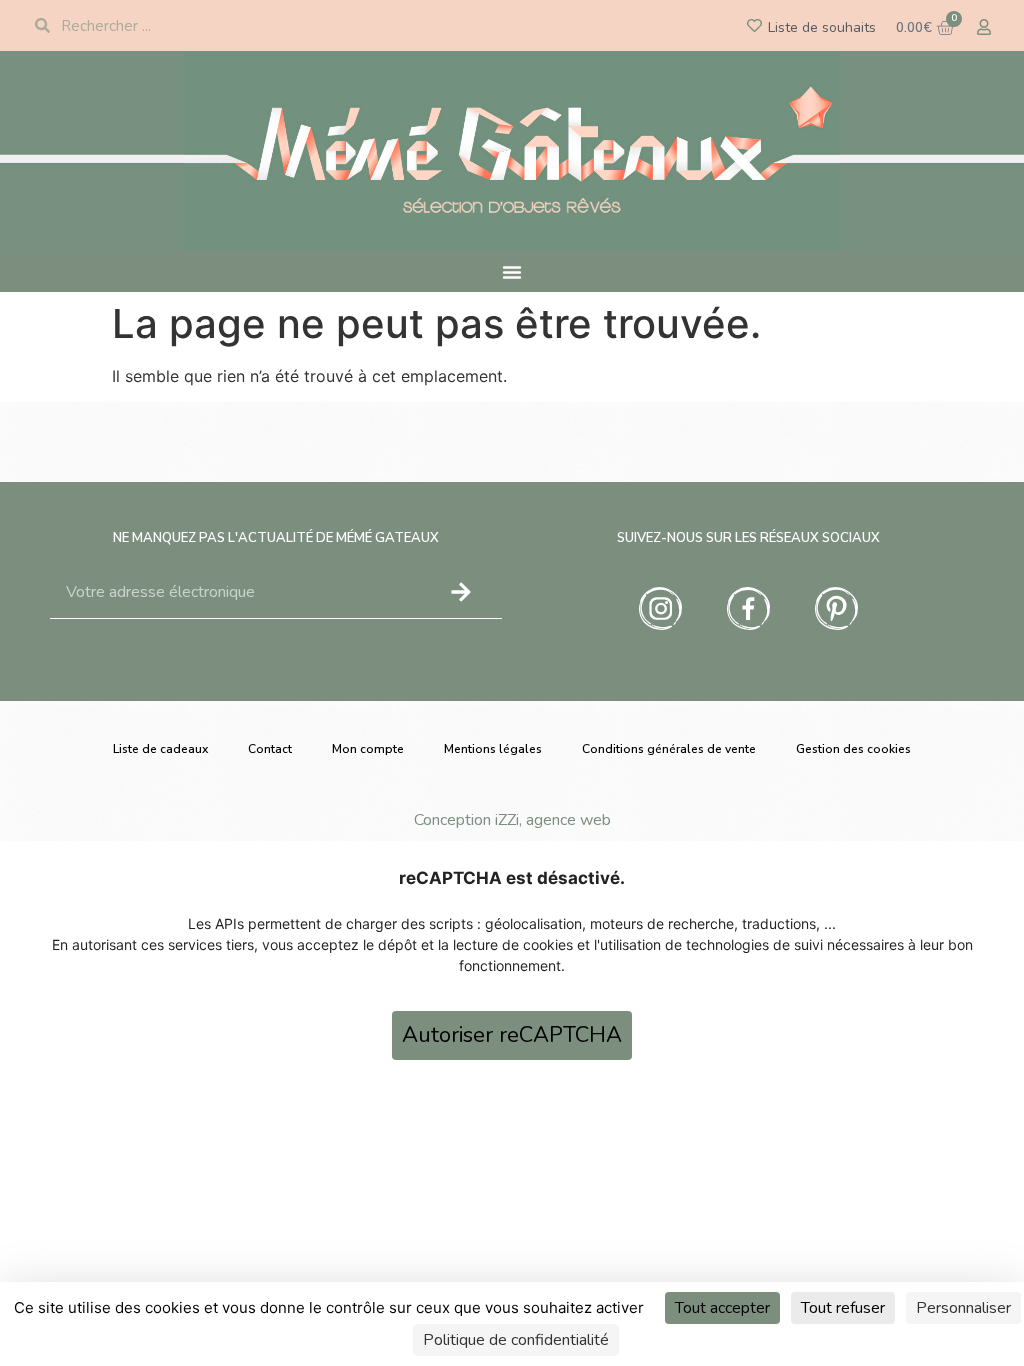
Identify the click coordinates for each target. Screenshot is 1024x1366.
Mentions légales (493, 749)
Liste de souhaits (822, 27)
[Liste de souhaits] (754, 25)
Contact (270, 749)
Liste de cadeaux (160, 749)
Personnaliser (963, 1308)
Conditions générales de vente (669, 749)
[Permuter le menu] (512, 272)
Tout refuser (843, 1308)
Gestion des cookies (853, 749)
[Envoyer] (461, 592)
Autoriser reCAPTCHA (512, 1035)
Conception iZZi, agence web (512, 820)
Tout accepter (722, 1308)
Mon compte (368, 749)
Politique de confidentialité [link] (516, 1340)
